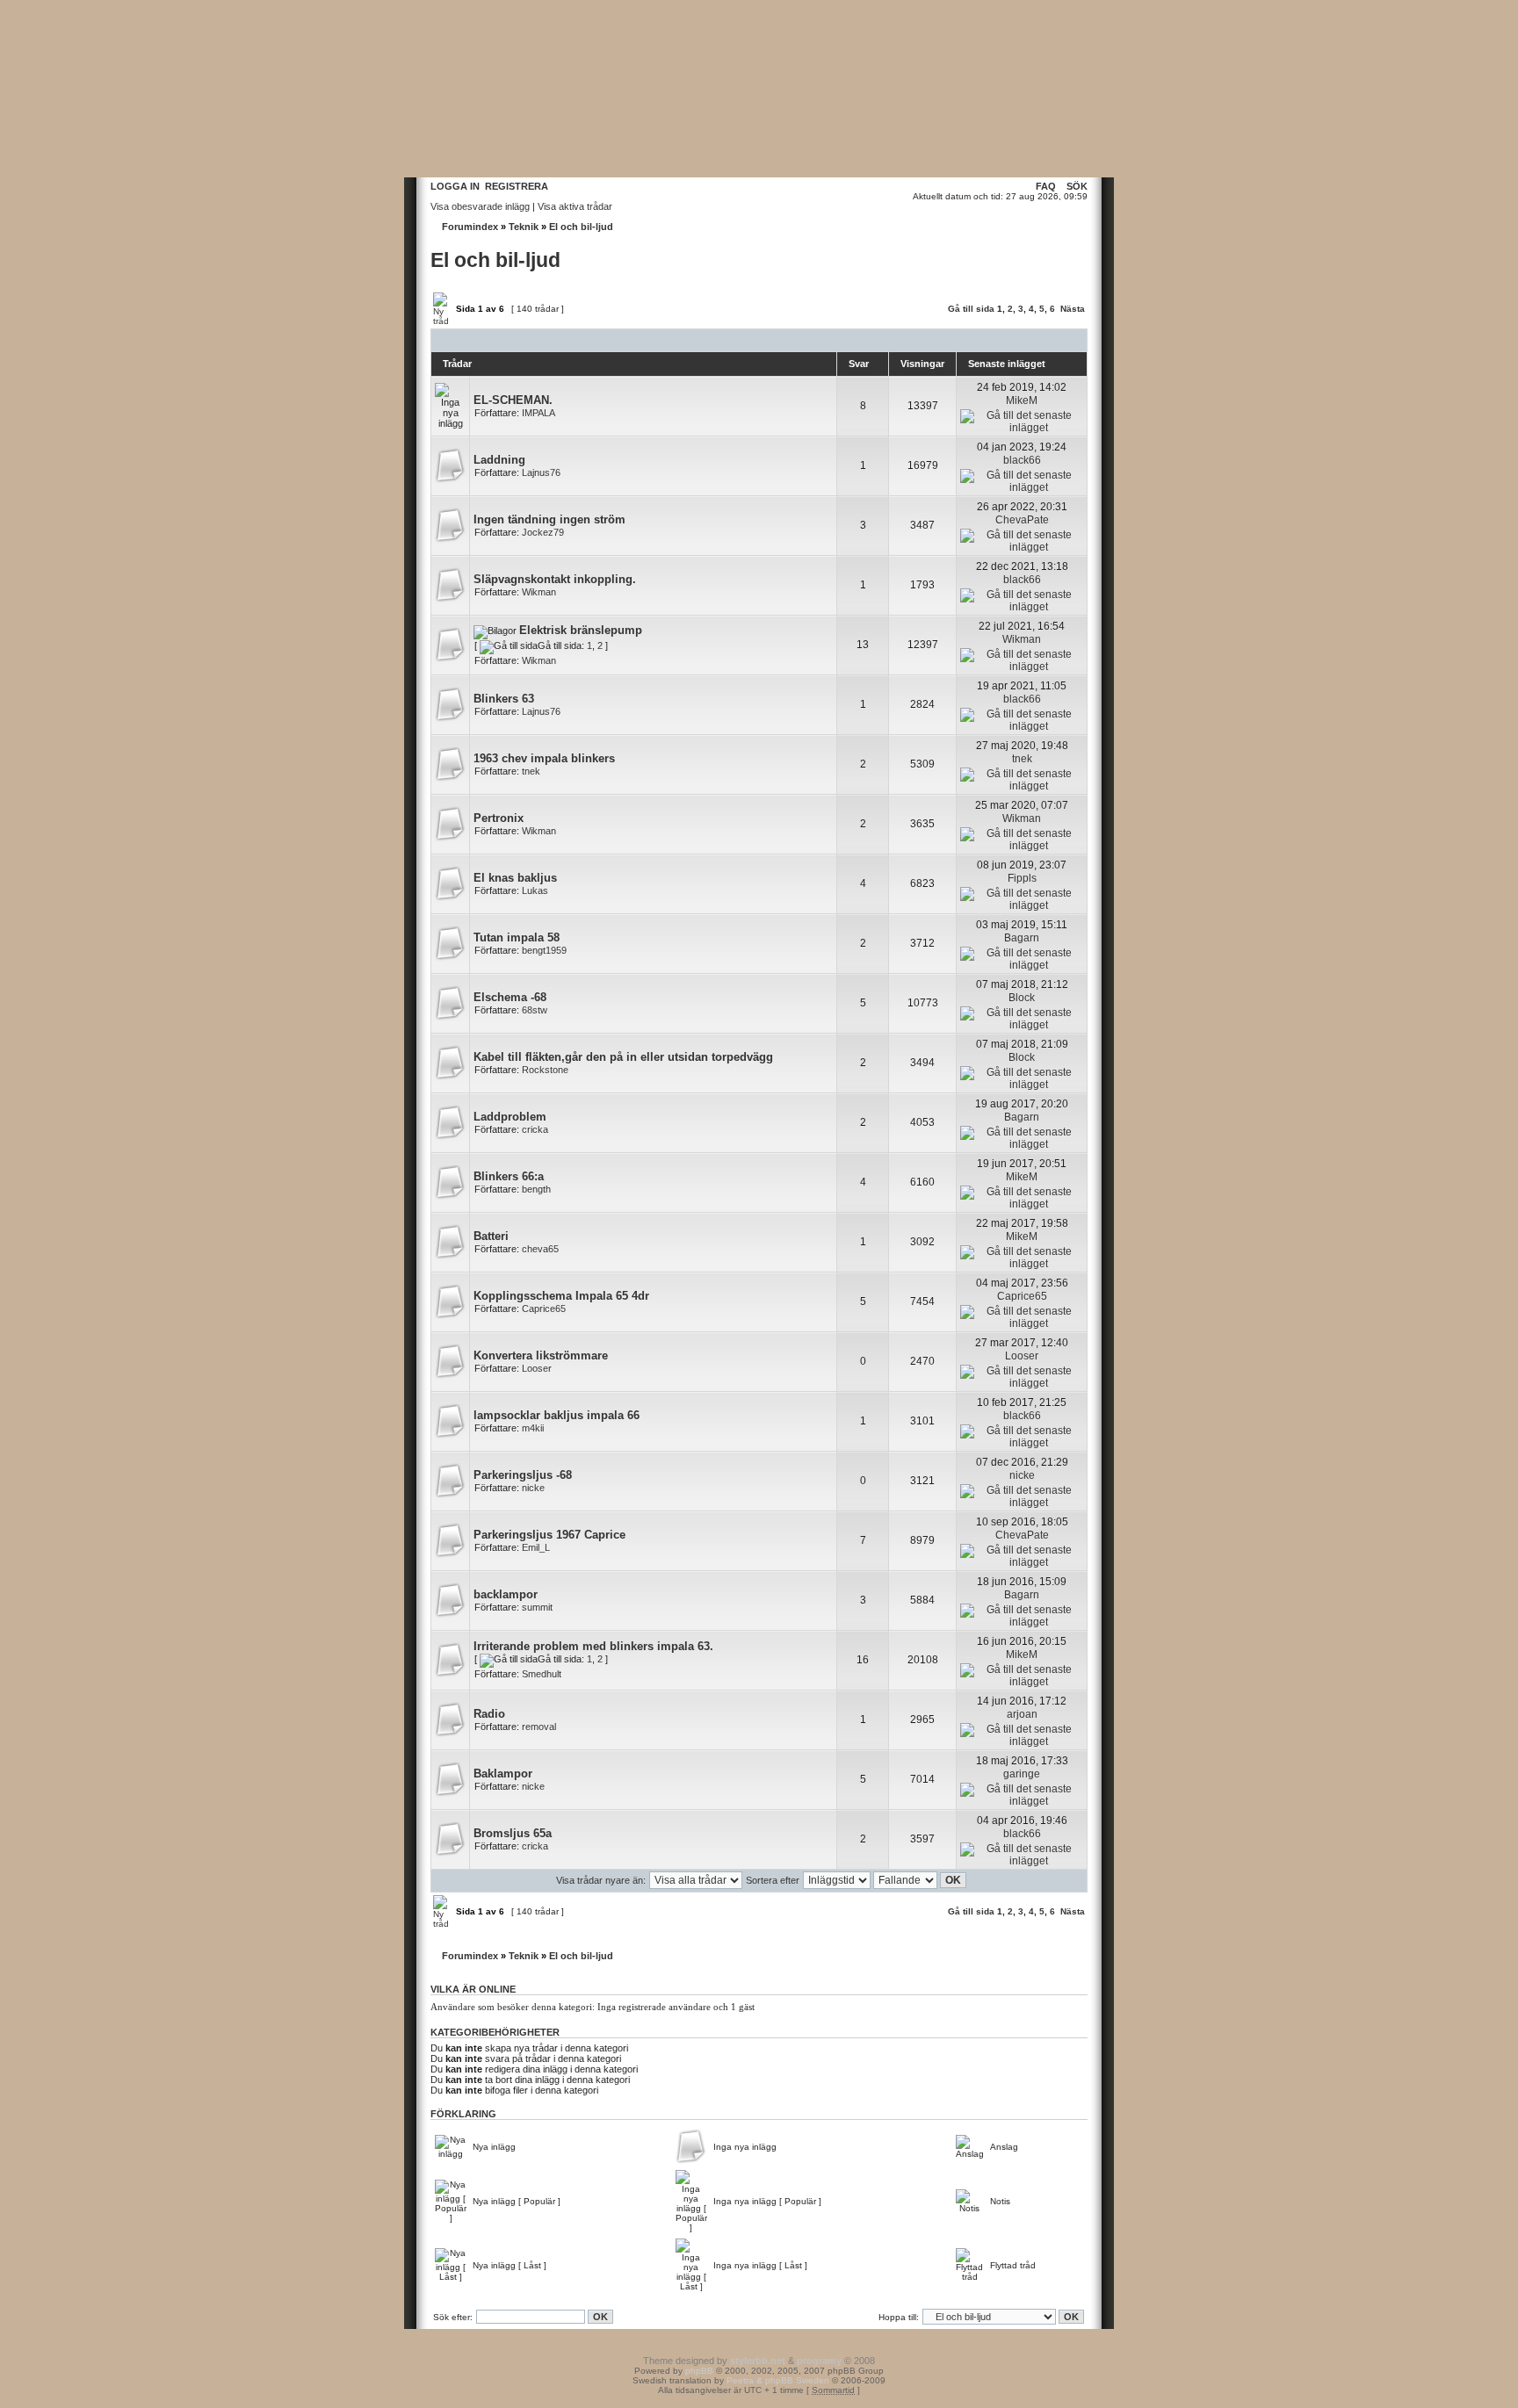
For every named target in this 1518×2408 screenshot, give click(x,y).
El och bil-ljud (581, 227)
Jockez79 (543, 532)
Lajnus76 (541, 472)
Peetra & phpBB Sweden (778, 2380)
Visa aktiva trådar (575, 206)
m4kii (533, 1428)
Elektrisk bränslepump (581, 630)
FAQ (1046, 186)
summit (537, 1607)
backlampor (506, 1594)
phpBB (699, 2371)
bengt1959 (544, 950)
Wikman (539, 592)
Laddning (499, 460)
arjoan (1022, 1714)
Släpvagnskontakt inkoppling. (555, 579)
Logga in (455, 186)
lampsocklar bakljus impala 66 (557, 1415)
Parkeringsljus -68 (523, 1475)
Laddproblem (510, 1117)
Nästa (1073, 309)
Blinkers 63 (504, 699)
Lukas (535, 890)
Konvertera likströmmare (541, 1355)
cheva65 (540, 1249)
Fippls (1022, 878)
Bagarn (1022, 938)
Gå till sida (971, 309)
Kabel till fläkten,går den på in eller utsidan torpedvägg (623, 1057)
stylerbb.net (758, 2361)
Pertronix (499, 818)
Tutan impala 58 (517, 937)
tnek (531, 771)
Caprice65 (544, 1309)
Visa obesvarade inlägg (480, 206)
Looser (537, 1368)
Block (1022, 998)
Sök (1077, 186)
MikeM (1022, 400)
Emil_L (536, 1547)
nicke (533, 1488)
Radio (489, 1714)
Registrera (517, 186)
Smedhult (542, 1674)
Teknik (524, 227)
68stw (535, 1010)
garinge (1022, 1774)
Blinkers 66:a (509, 1176)
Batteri (491, 1236)
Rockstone (545, 1070)
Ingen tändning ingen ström (549, 519)
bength (536, 1189)
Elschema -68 (510, 997)
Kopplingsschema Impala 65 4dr (561, 1296)
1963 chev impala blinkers (544, 758)
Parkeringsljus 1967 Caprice (549, 1535)
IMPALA (539, 413)
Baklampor (503, 1774)
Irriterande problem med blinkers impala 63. (593, 1646)
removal (539, 1727)
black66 (1022, 460)
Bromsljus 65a (513, 1833)
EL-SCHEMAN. (513, 400)
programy (819, 2361)
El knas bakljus (515, 878)
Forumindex (470, 227)
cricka (535, 1129)
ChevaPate (1022, 520)
